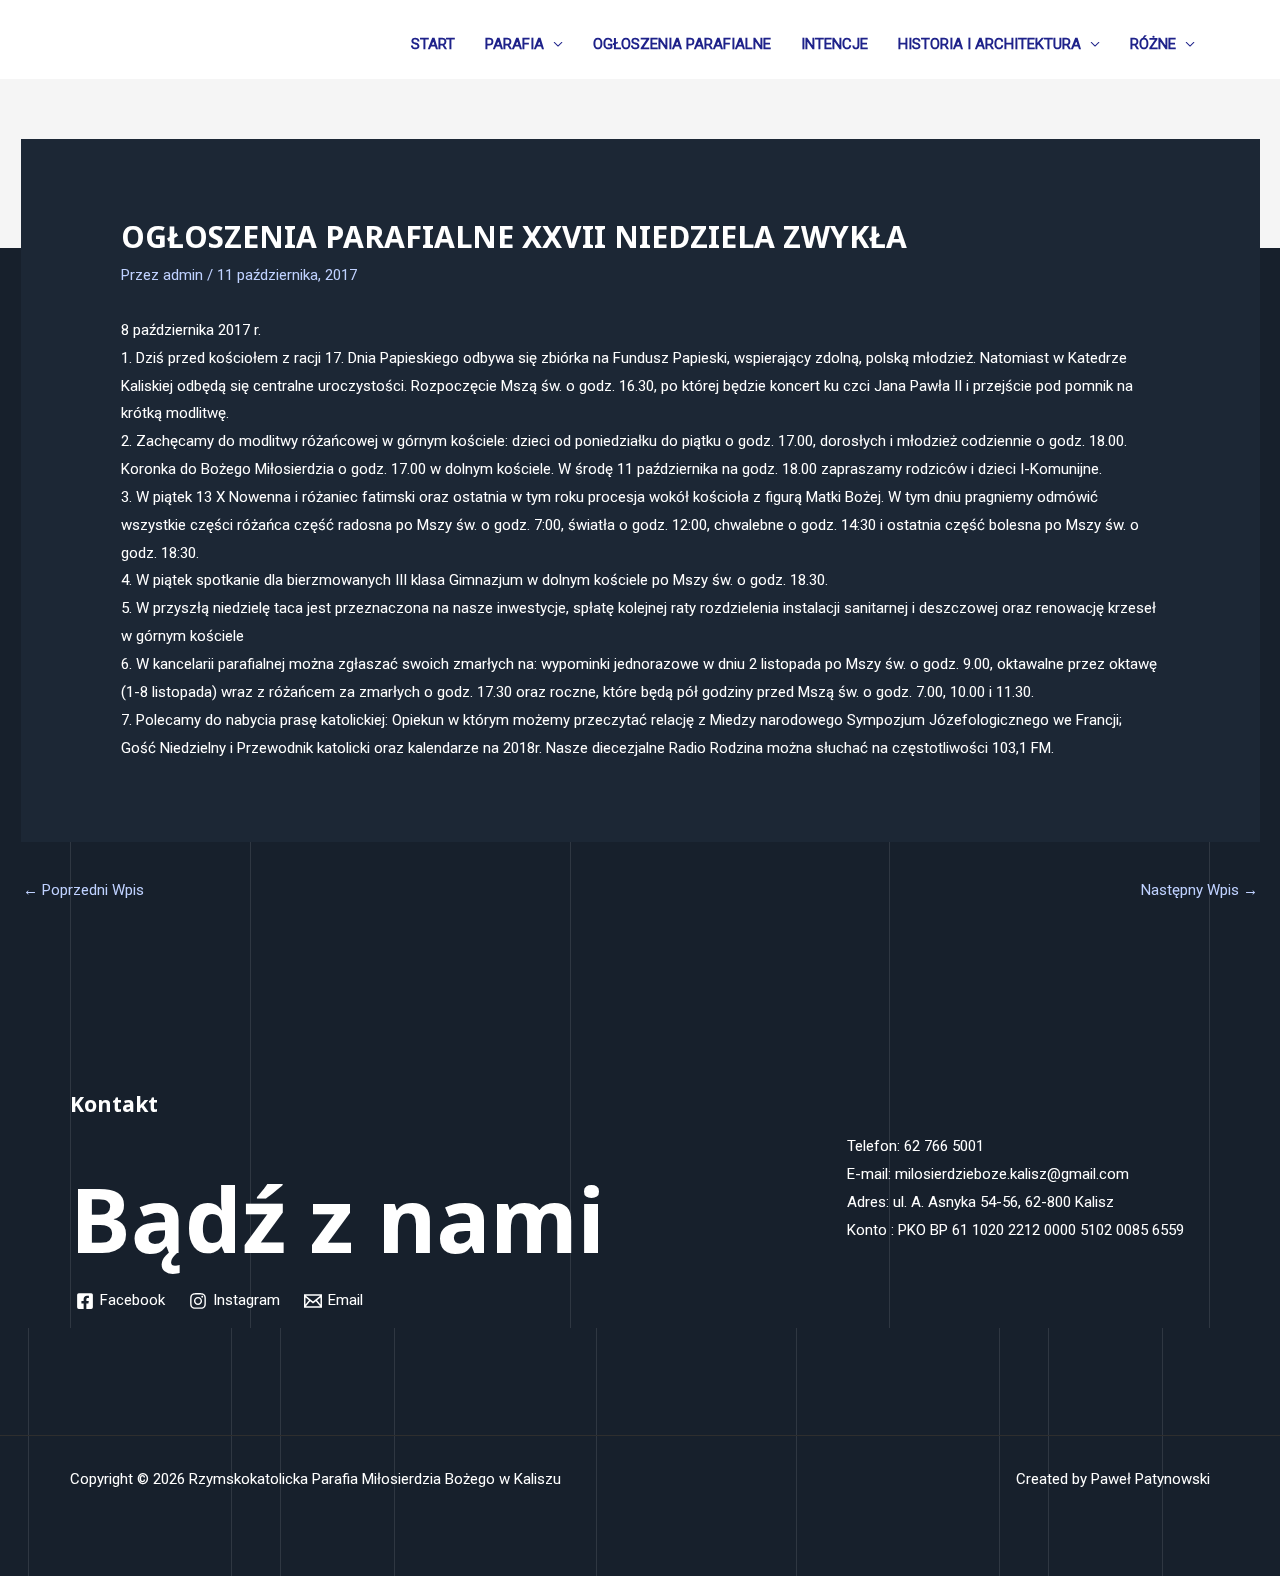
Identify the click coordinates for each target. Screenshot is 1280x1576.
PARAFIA (514, 44)
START (433, 44)
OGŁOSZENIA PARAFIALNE (682, 44)
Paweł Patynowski (1150, 1479)
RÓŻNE (1153, 44)
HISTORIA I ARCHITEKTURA (989, 44)
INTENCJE (834, 44)
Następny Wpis (1199, 890)
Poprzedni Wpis (83, 890)
